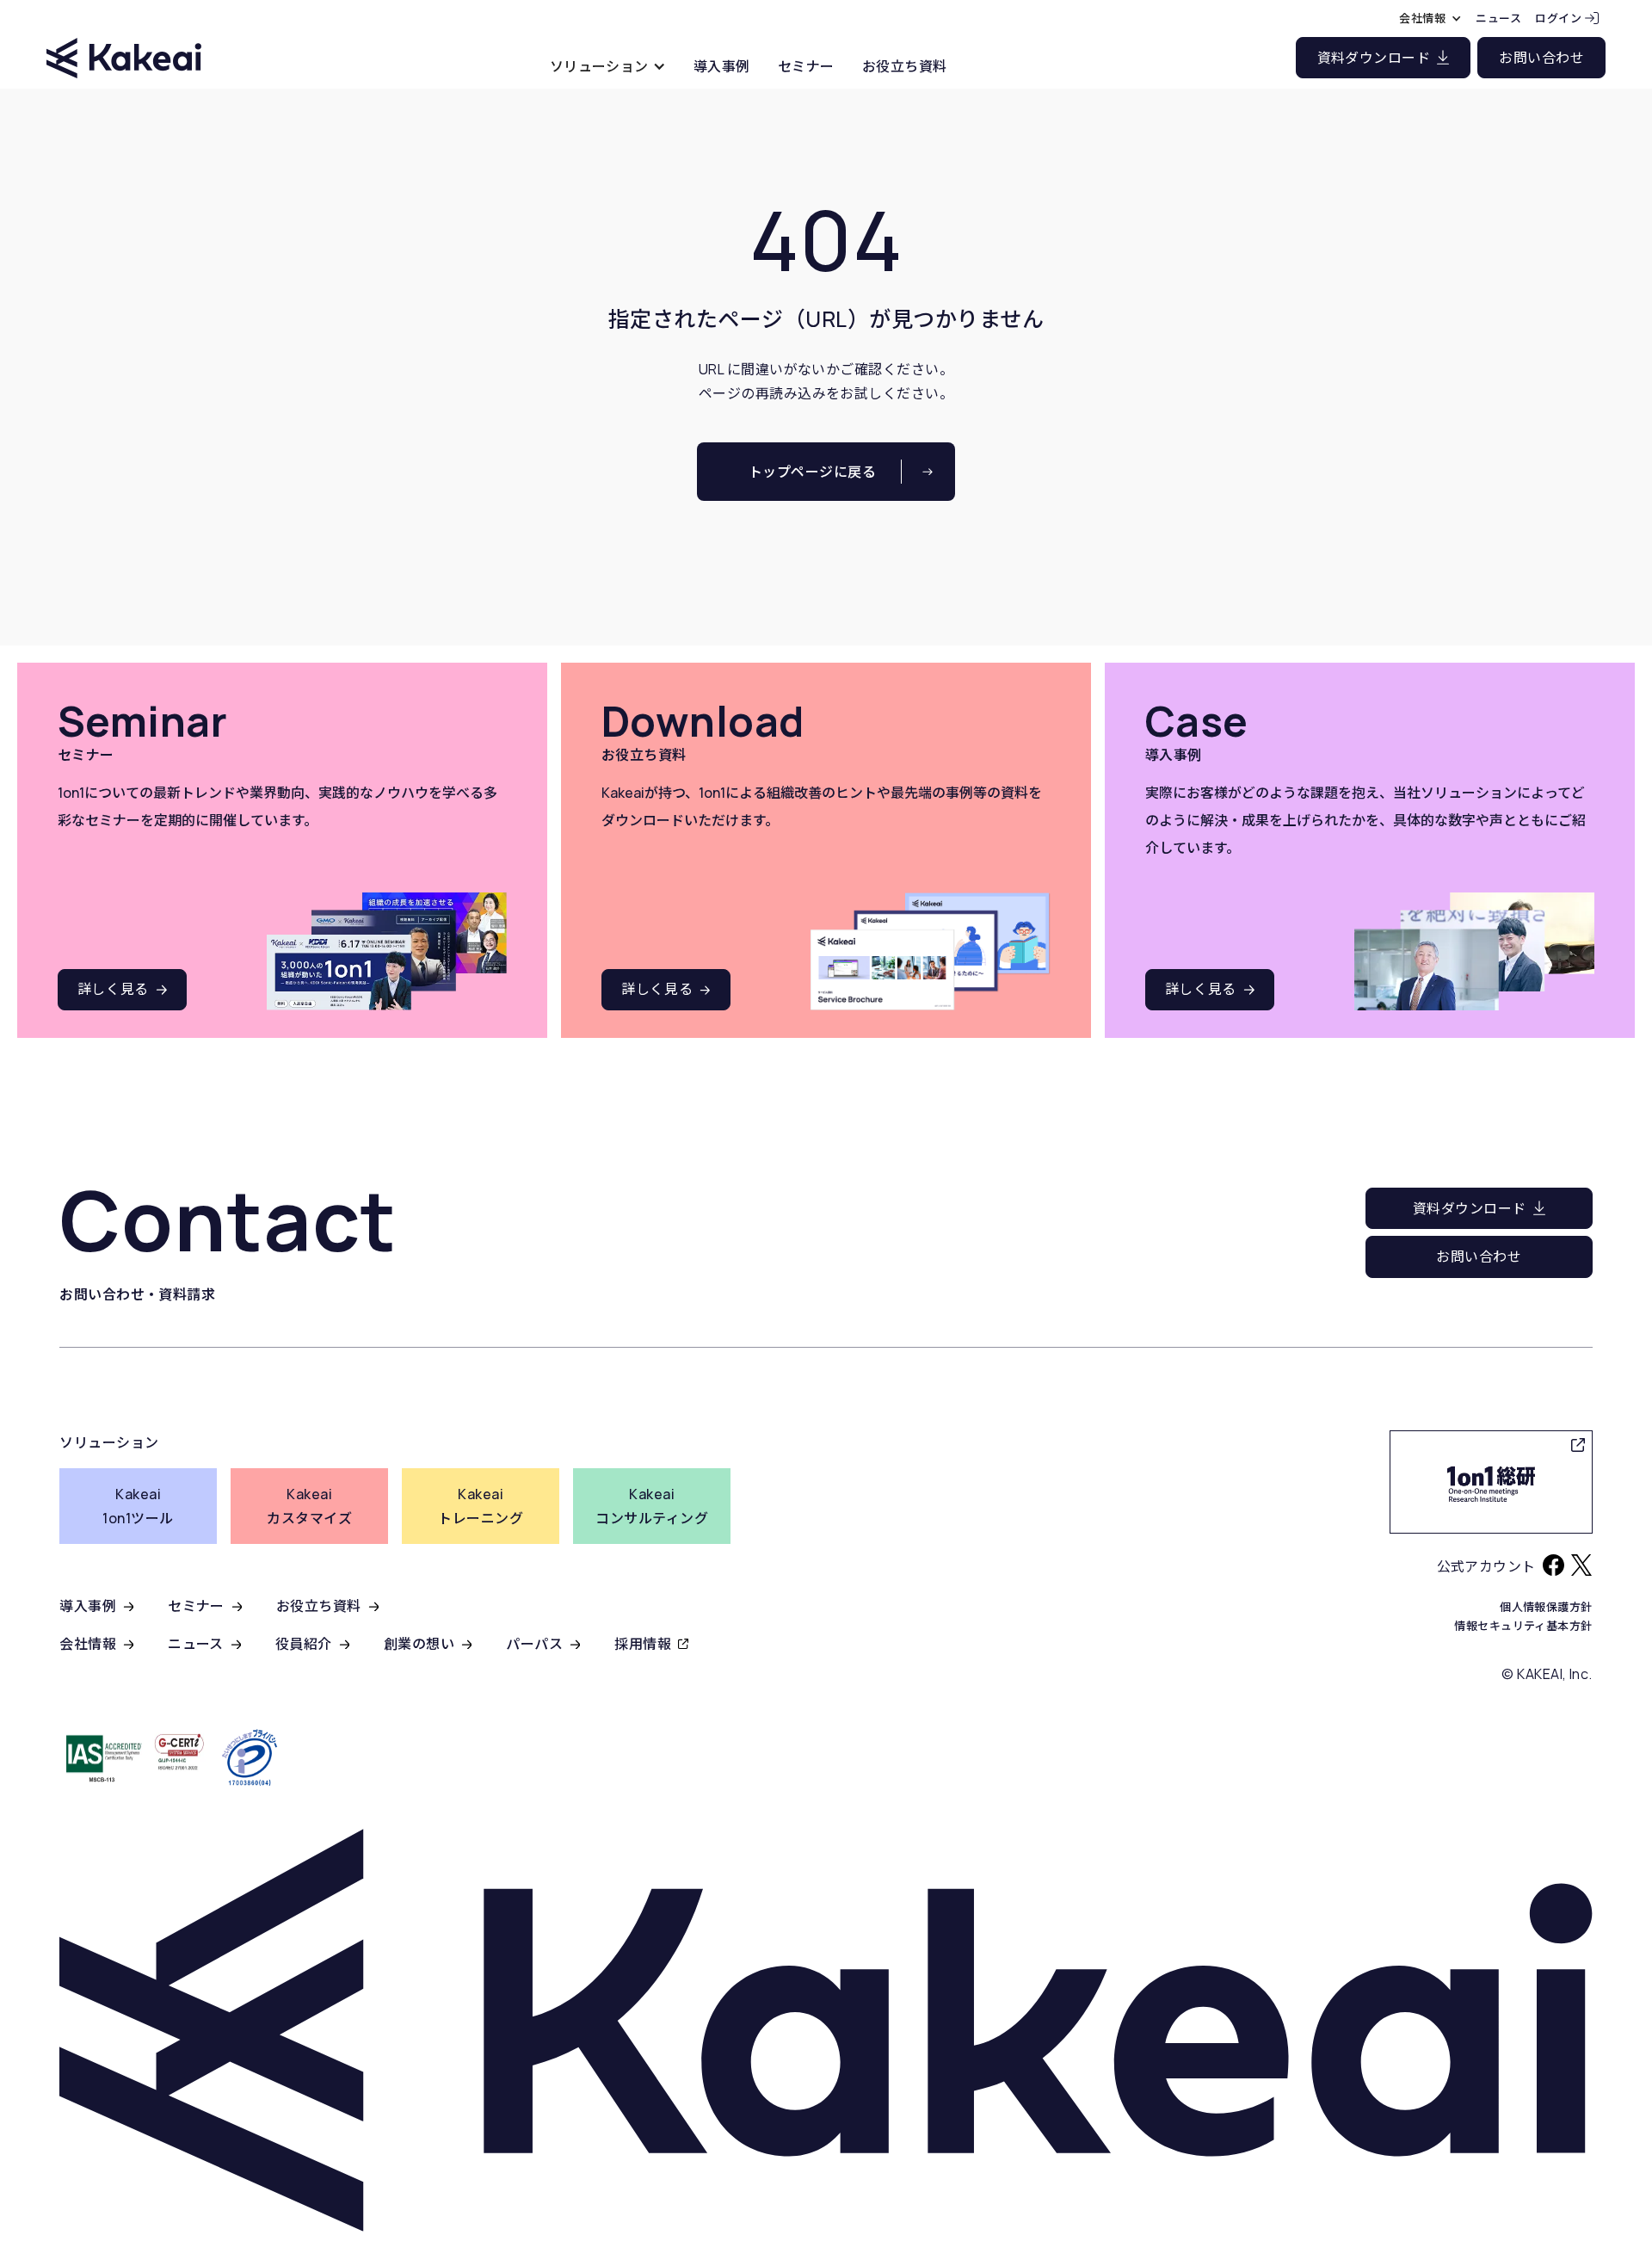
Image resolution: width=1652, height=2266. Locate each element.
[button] (608, 66)
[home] (124, 43)
